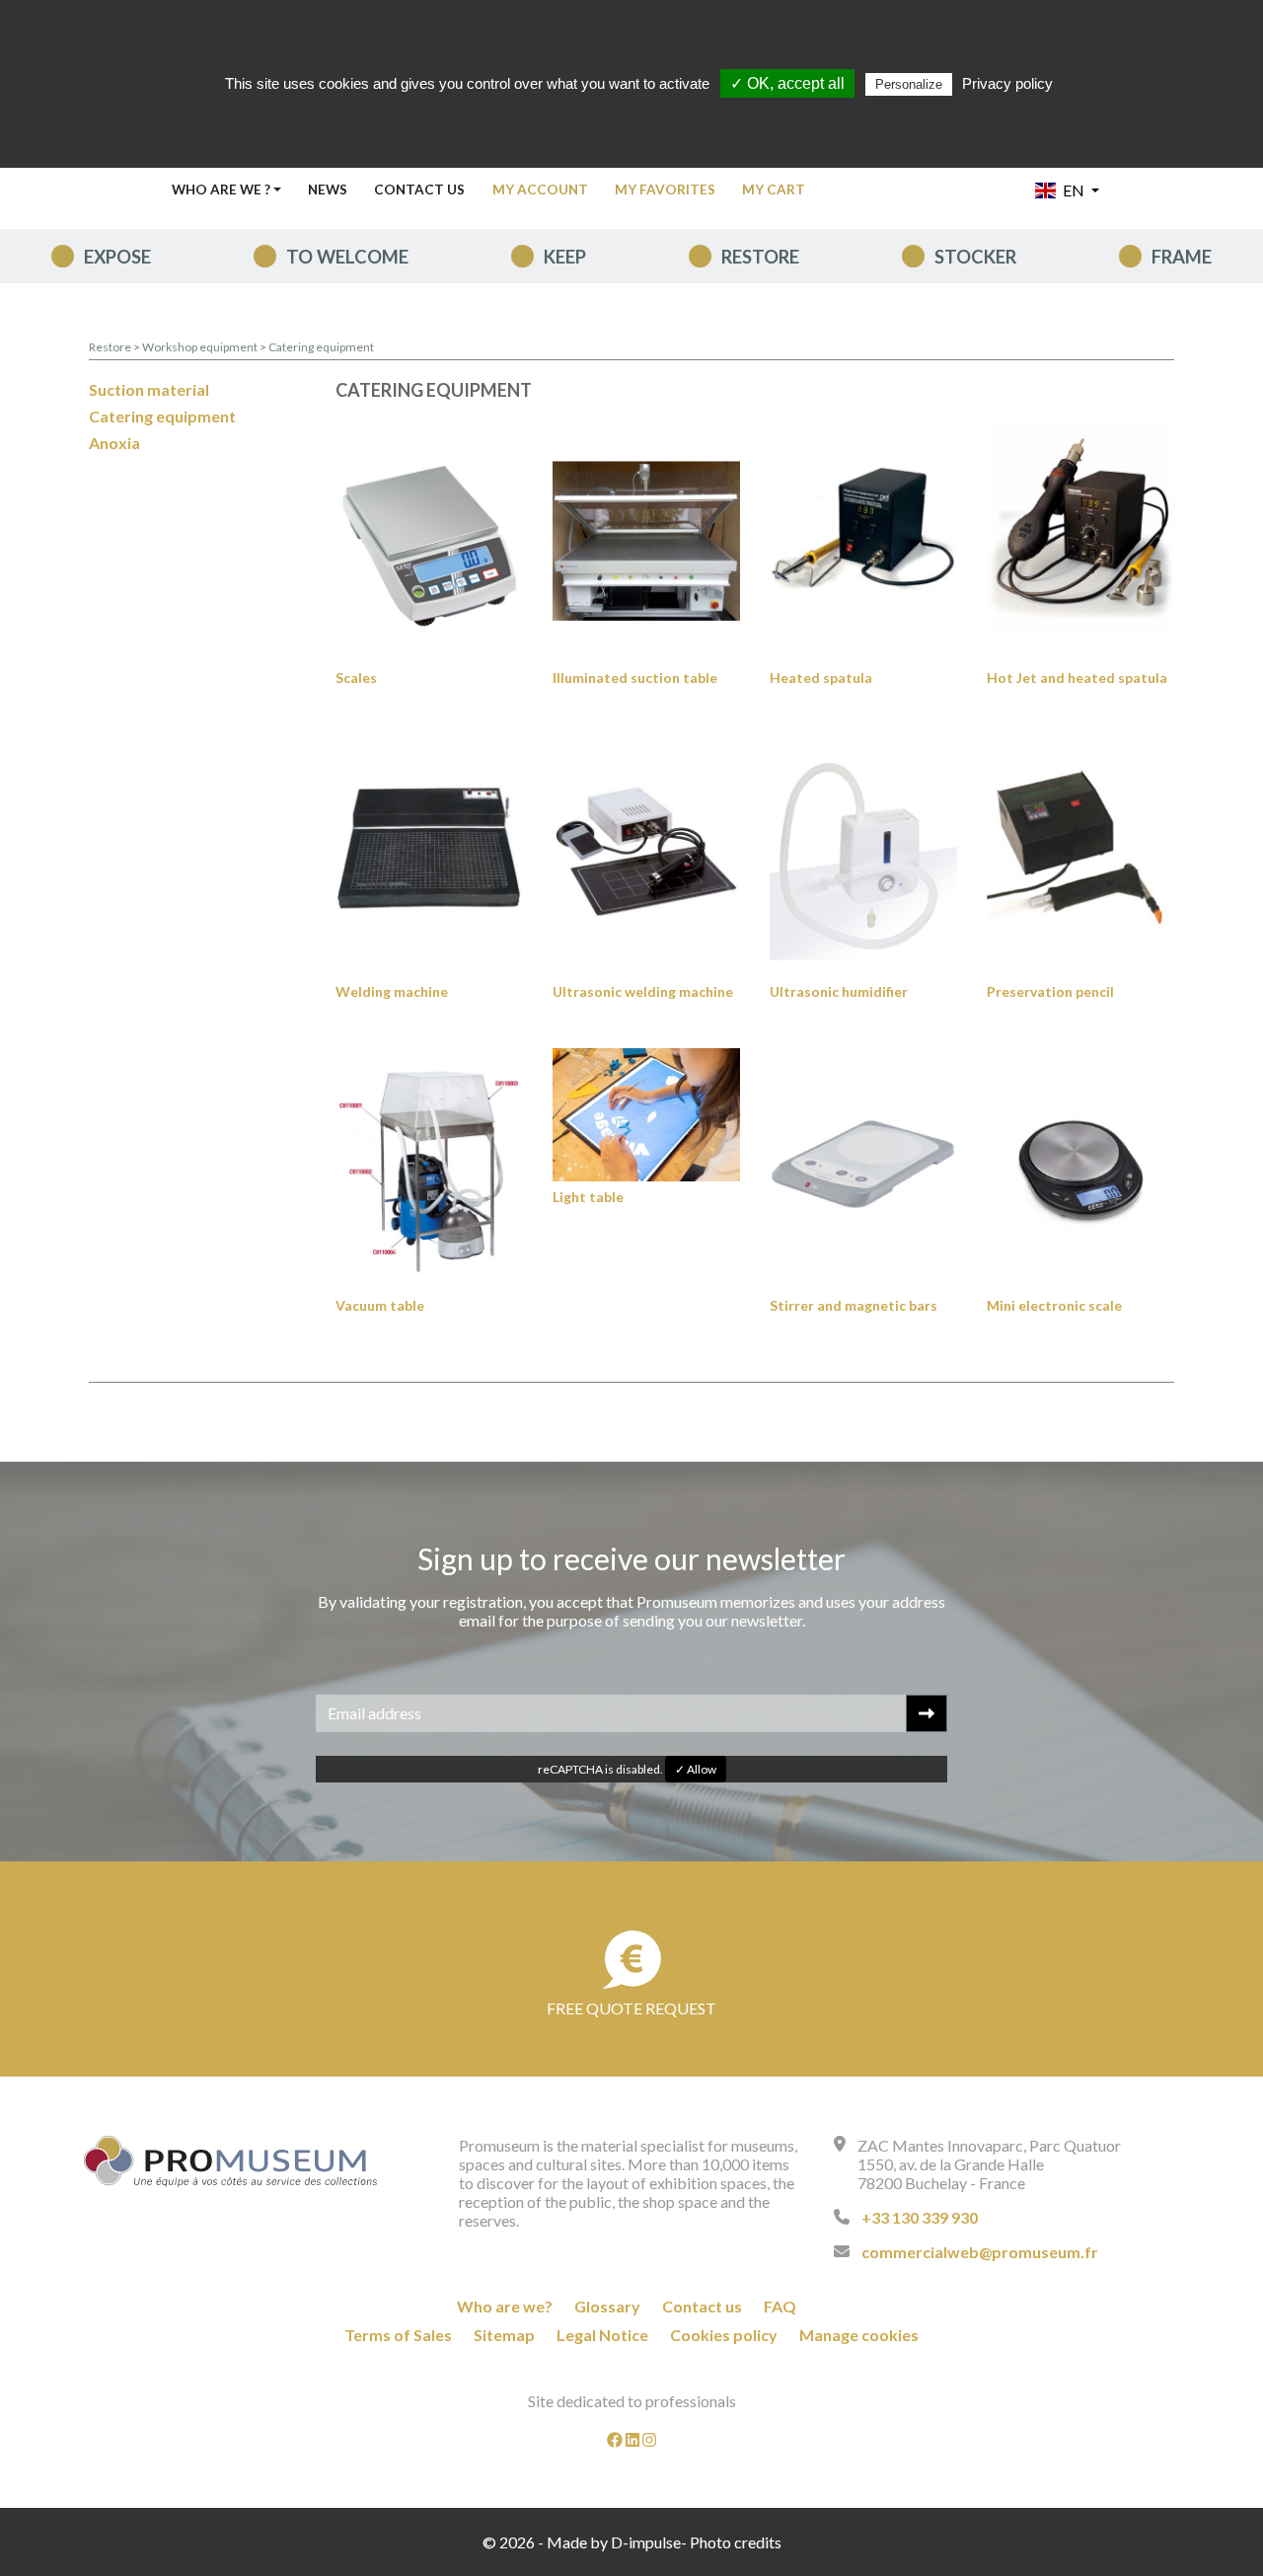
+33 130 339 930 (920, 2217)
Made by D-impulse (614, 2542)
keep (565, 257)
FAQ (780, 2306)
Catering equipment (321, 347)
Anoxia (114, 443)
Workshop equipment (201, 347)
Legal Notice (602, 2335)
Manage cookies (859, 2335)
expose (117, 257)
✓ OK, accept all (787, 83)
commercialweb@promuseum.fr (980, 2252)
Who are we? (505, 2306)
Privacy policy (1007, 83)
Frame (1182, 257)
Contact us (419, 189)
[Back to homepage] (231, 2161)
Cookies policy (724, 2335)
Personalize (909, 84)
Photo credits (736, 2542)
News (328, 189)
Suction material (149, 389)
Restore (760, 257)
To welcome (347, 257)
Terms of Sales (398, 2335)
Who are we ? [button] (221, 189)
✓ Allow (696, 1769)
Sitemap (504, 2335)
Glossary (607, 2306)
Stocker (975, 257)
